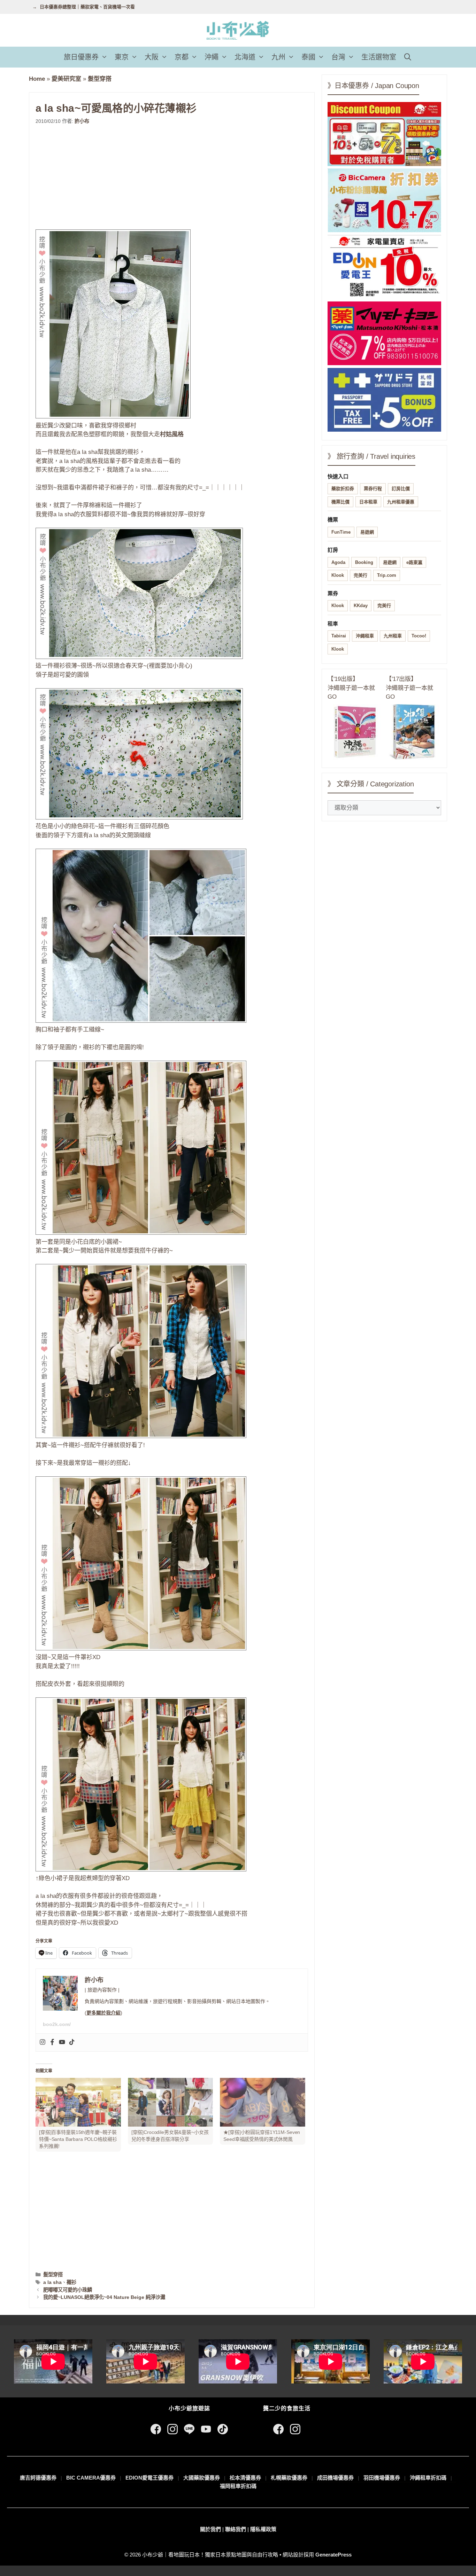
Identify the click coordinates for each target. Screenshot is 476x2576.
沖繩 (212, 57)
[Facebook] (52, 2043)
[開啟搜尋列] (408, 57)
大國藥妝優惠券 (202, 2478)
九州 (278, 57)
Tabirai (339, 636)
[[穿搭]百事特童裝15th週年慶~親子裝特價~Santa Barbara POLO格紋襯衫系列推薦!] (78, 2102)
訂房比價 (401, 489)
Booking (364, 562)
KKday (361, 606)
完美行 (360, 575)
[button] (105, 57)
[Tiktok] (72, 2043)
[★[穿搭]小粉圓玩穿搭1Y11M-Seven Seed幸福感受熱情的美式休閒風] (263, 2102)
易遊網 (367, 532)
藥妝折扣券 (343, 489)
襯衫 (71, 2282)
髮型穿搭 (100, 79)
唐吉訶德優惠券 (38, 2478)
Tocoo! (419, 636)
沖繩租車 (365, 636)
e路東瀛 (414, 562)
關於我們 (210, 2529)
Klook (338, 575)
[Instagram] (43, 2043)
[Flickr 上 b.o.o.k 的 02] (139, 657)
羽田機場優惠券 (382, 2478)
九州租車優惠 (401, 502)
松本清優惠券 (245, 2478)
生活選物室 (379, 57)
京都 (182, 57)
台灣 (338, 57)
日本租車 (368, 502)
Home (37, 79)
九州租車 (393, 636)
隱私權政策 (263, 2529)
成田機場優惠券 (335, 2478)
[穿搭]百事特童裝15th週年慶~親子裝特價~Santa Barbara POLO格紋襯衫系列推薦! (78, 2139)
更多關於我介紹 (103, 2013)
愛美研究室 (66, 79)
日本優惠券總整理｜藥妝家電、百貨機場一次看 (87, 7)
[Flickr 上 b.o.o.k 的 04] (141, 1233)
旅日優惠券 (81, 57)
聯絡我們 (236, 2529)
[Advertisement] (172, 177)
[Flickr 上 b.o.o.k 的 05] (141, 1436)
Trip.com (387, 575)
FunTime (341, 532)
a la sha (52, 2282)
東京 (122, 57)
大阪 (152, 57)
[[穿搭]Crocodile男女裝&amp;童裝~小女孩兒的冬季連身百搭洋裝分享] (171, 2102)
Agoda (338, 562)
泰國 (308, 57)
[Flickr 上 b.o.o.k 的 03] (139, 818)
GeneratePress (333, 2555)
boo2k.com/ (57, 2024)
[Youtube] (62, 2043)
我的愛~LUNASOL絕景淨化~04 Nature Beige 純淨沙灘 (104, 2297)
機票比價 (340, 502)
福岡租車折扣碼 (238, 2486)
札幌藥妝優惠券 (289, 2478)
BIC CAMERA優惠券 (91, 2478)
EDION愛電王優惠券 (149, 2478)
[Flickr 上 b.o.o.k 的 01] (113, 417)
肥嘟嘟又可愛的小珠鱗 (68, 2290)
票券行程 (373, 489)
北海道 (245, 57)
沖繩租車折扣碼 (428, 2478)
